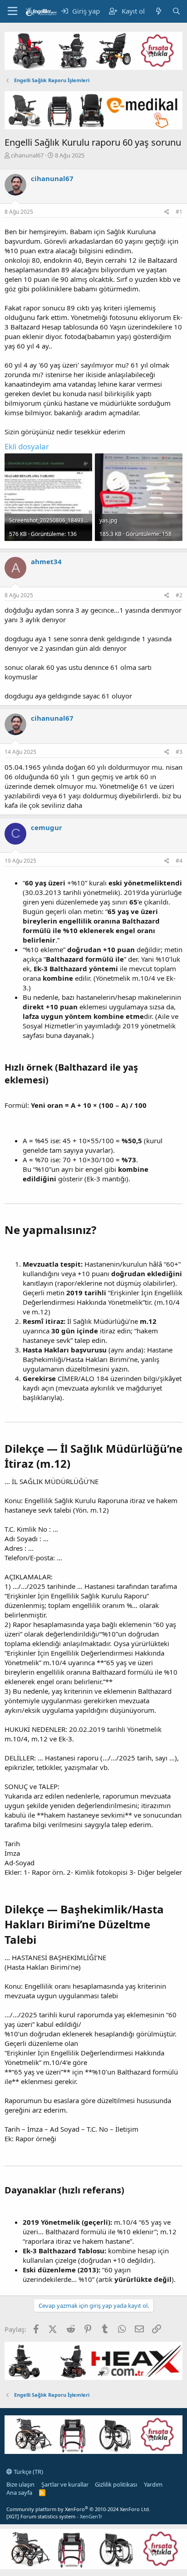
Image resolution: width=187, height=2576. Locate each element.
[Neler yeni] (158, 11)
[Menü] (12, 11)
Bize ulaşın (20, 2484)
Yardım (153, 2484)
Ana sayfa (19, 2492)
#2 (179, 595)
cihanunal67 (27, 155)
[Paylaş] (167, 212)
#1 (179, 212)
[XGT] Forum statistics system (54, 2516)
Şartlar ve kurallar (65, 2484)
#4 (179, 861)
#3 (179, 752)
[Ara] (176, 11)
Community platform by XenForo (78, 2509)
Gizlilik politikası (116, 2484)
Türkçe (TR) (28, 2472)
